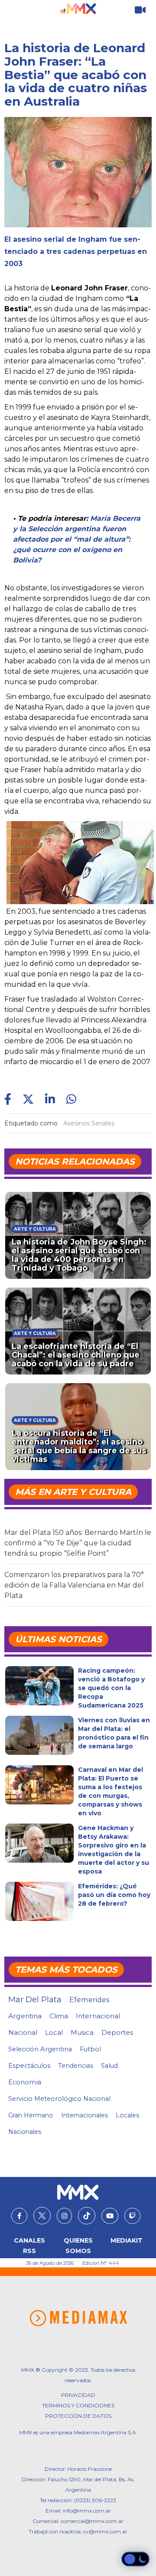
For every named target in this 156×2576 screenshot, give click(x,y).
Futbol (90, 2049)
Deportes (117, 2033)
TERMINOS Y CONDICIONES (78, 2405)
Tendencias (76, 2066)
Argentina (25, 2016)
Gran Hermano (31, 2115)
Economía (25, 2082)
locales (127, 2115)
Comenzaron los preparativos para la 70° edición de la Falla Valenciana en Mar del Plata (74, 1585)
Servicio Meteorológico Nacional (59, 2099)
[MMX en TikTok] (87, 2216)
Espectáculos (29, 2066)
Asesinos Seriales (89, 1123)
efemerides (89, 2000)
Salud (109, 2066)
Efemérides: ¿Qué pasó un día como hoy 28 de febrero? (114, 1895)
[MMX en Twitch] (132, 2216)
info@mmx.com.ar (87, 2511)
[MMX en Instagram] (64, 2216)
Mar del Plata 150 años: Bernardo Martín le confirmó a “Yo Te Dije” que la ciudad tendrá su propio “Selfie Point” (78, 1543)
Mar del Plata (35, 2000)
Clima (59, 2016)
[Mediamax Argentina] (78, 2318)
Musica (82, 2033)
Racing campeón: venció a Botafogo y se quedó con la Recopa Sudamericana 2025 (111, 1688)
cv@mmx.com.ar (105, 2531)
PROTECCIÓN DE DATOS (78, 2416)
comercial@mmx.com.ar (92, 2521)
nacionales (25, 2132)
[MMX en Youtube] (110, 2216)
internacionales (84, 2115)
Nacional (23, 2032)
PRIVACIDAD (78, 2395)
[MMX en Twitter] (42, 2216)
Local (54, 2032)
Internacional (98, 2016)
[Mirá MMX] (140, 10)
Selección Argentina (40, 2049)
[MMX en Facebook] (19, 2216)
